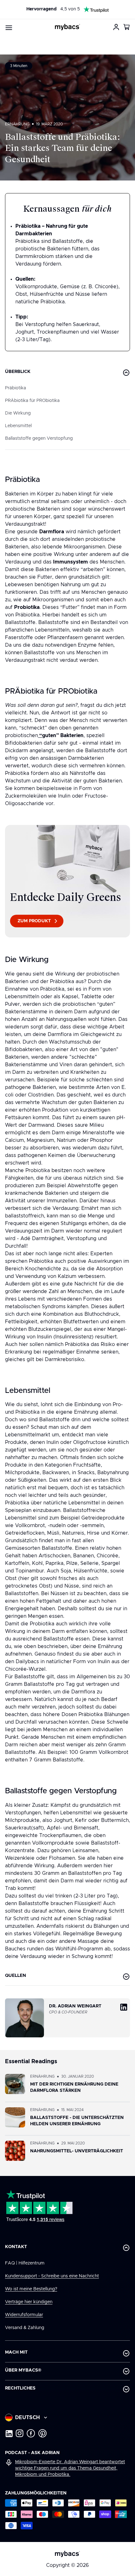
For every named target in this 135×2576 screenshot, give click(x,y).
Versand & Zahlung (25, 2328)
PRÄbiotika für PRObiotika (32, 401)
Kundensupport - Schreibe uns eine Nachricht (52, 2276)
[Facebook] (31, 2433)
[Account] (116, 27)
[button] (127, 27)
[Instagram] (20, 2433)
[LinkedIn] (9, 2433)
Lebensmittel (18, 426)
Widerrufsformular (24, 2315)
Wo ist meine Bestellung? (31, 2289)
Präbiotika (16, 388)
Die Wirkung (18, 413)
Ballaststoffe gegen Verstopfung (39, 438)
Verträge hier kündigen (29, 2302)
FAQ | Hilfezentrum (25, 2263)
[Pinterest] (43, 2433)
